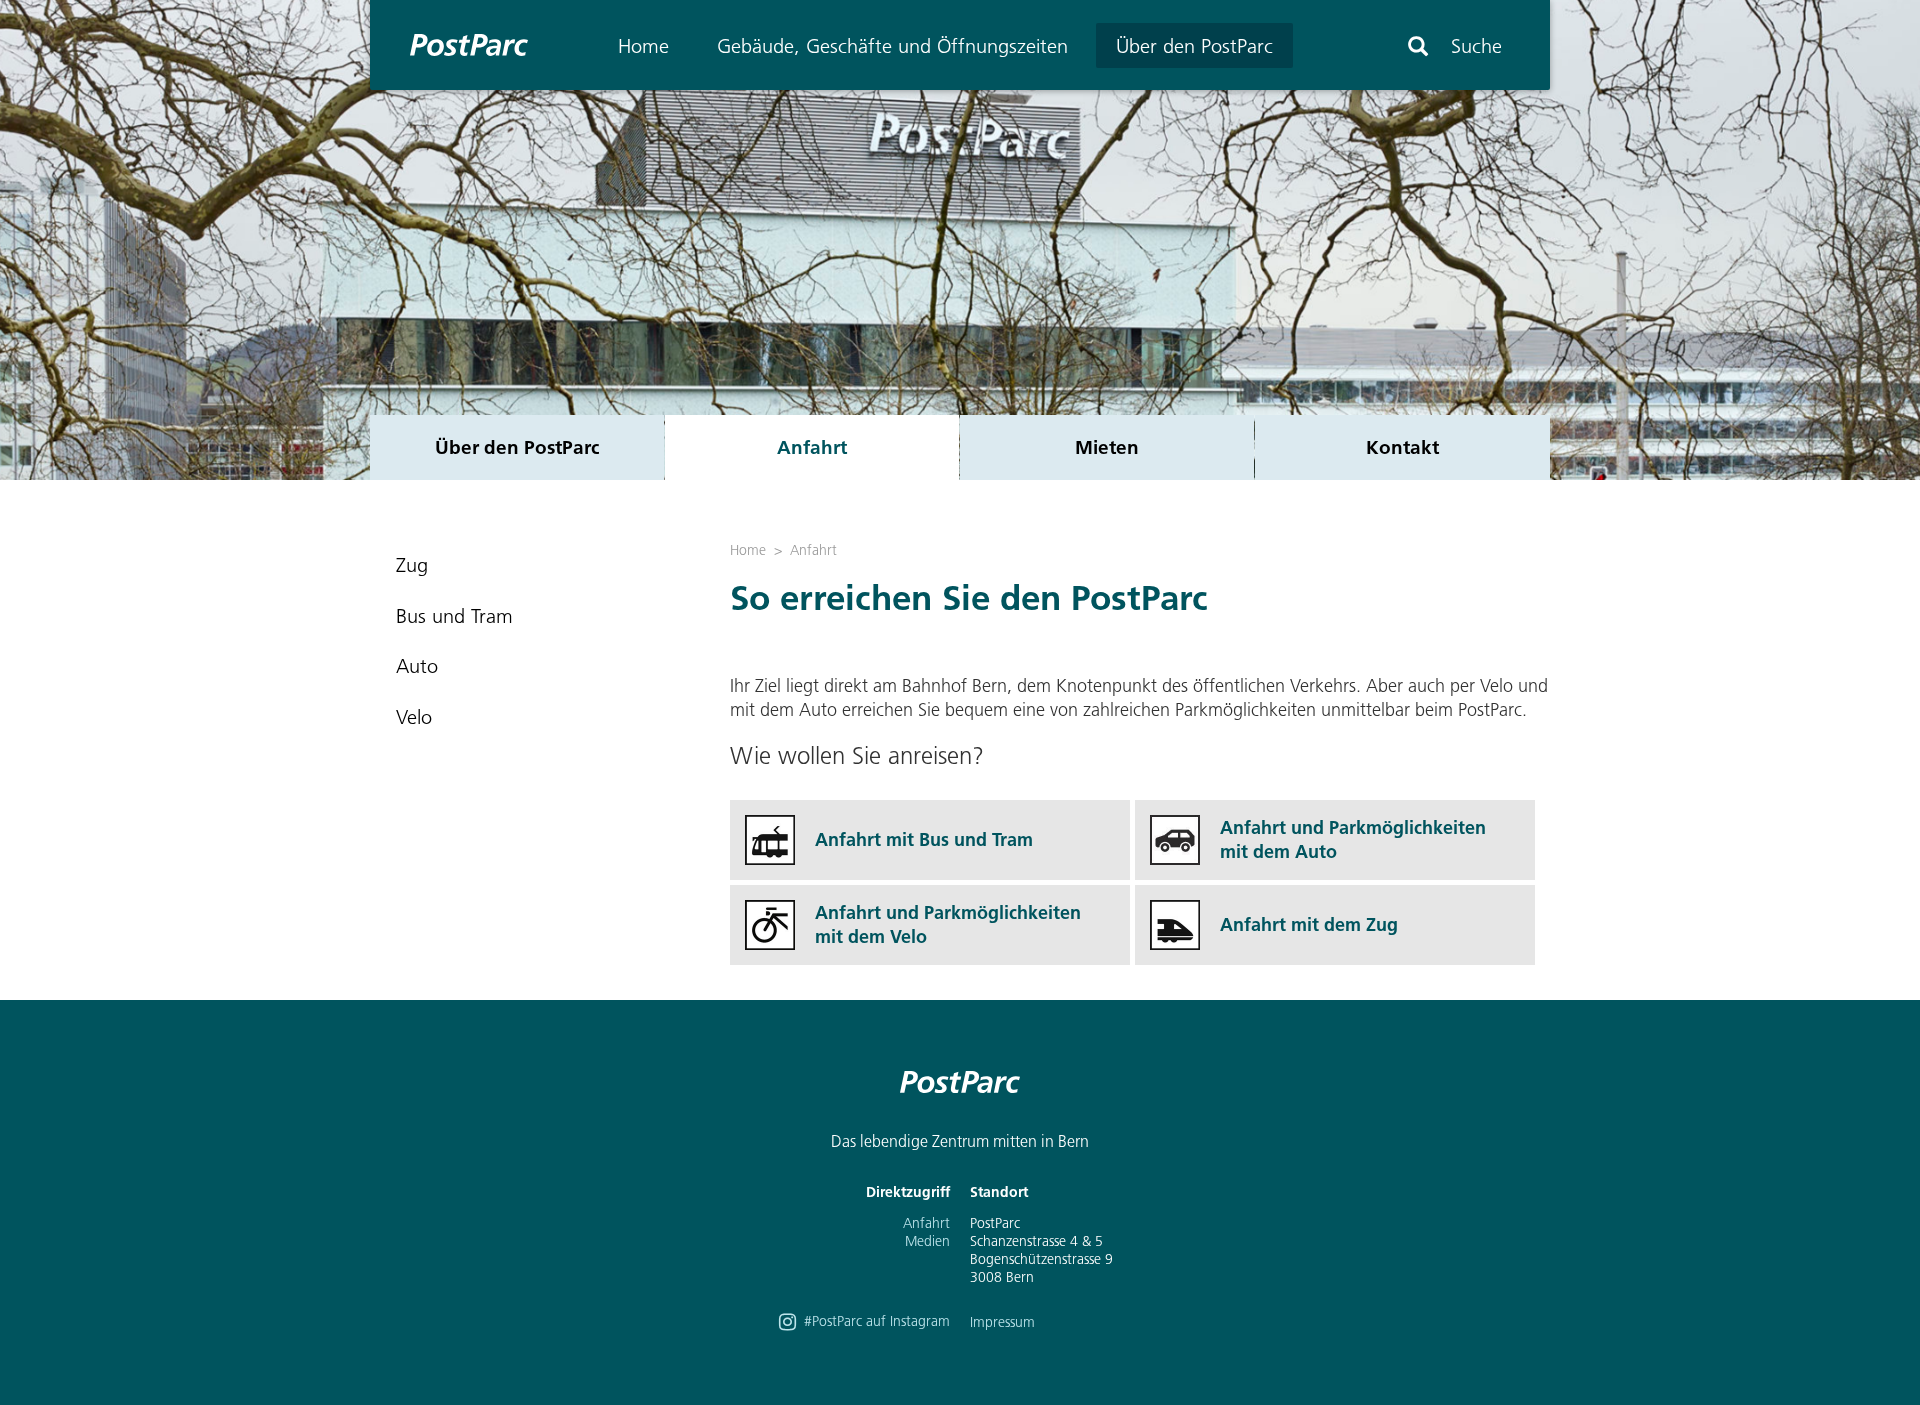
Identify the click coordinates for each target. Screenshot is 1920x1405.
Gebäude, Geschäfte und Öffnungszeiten (892, 46)
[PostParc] (459, 45)
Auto (417, 666)
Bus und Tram (454, 616)
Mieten (1107, 447)
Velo (414, 717)
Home (643, 46)
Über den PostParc (1194, 46)
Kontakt (1402, 447)
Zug (412, 565)
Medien (927, 1241)
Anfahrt (812, 447)
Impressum (1002, 1322)
